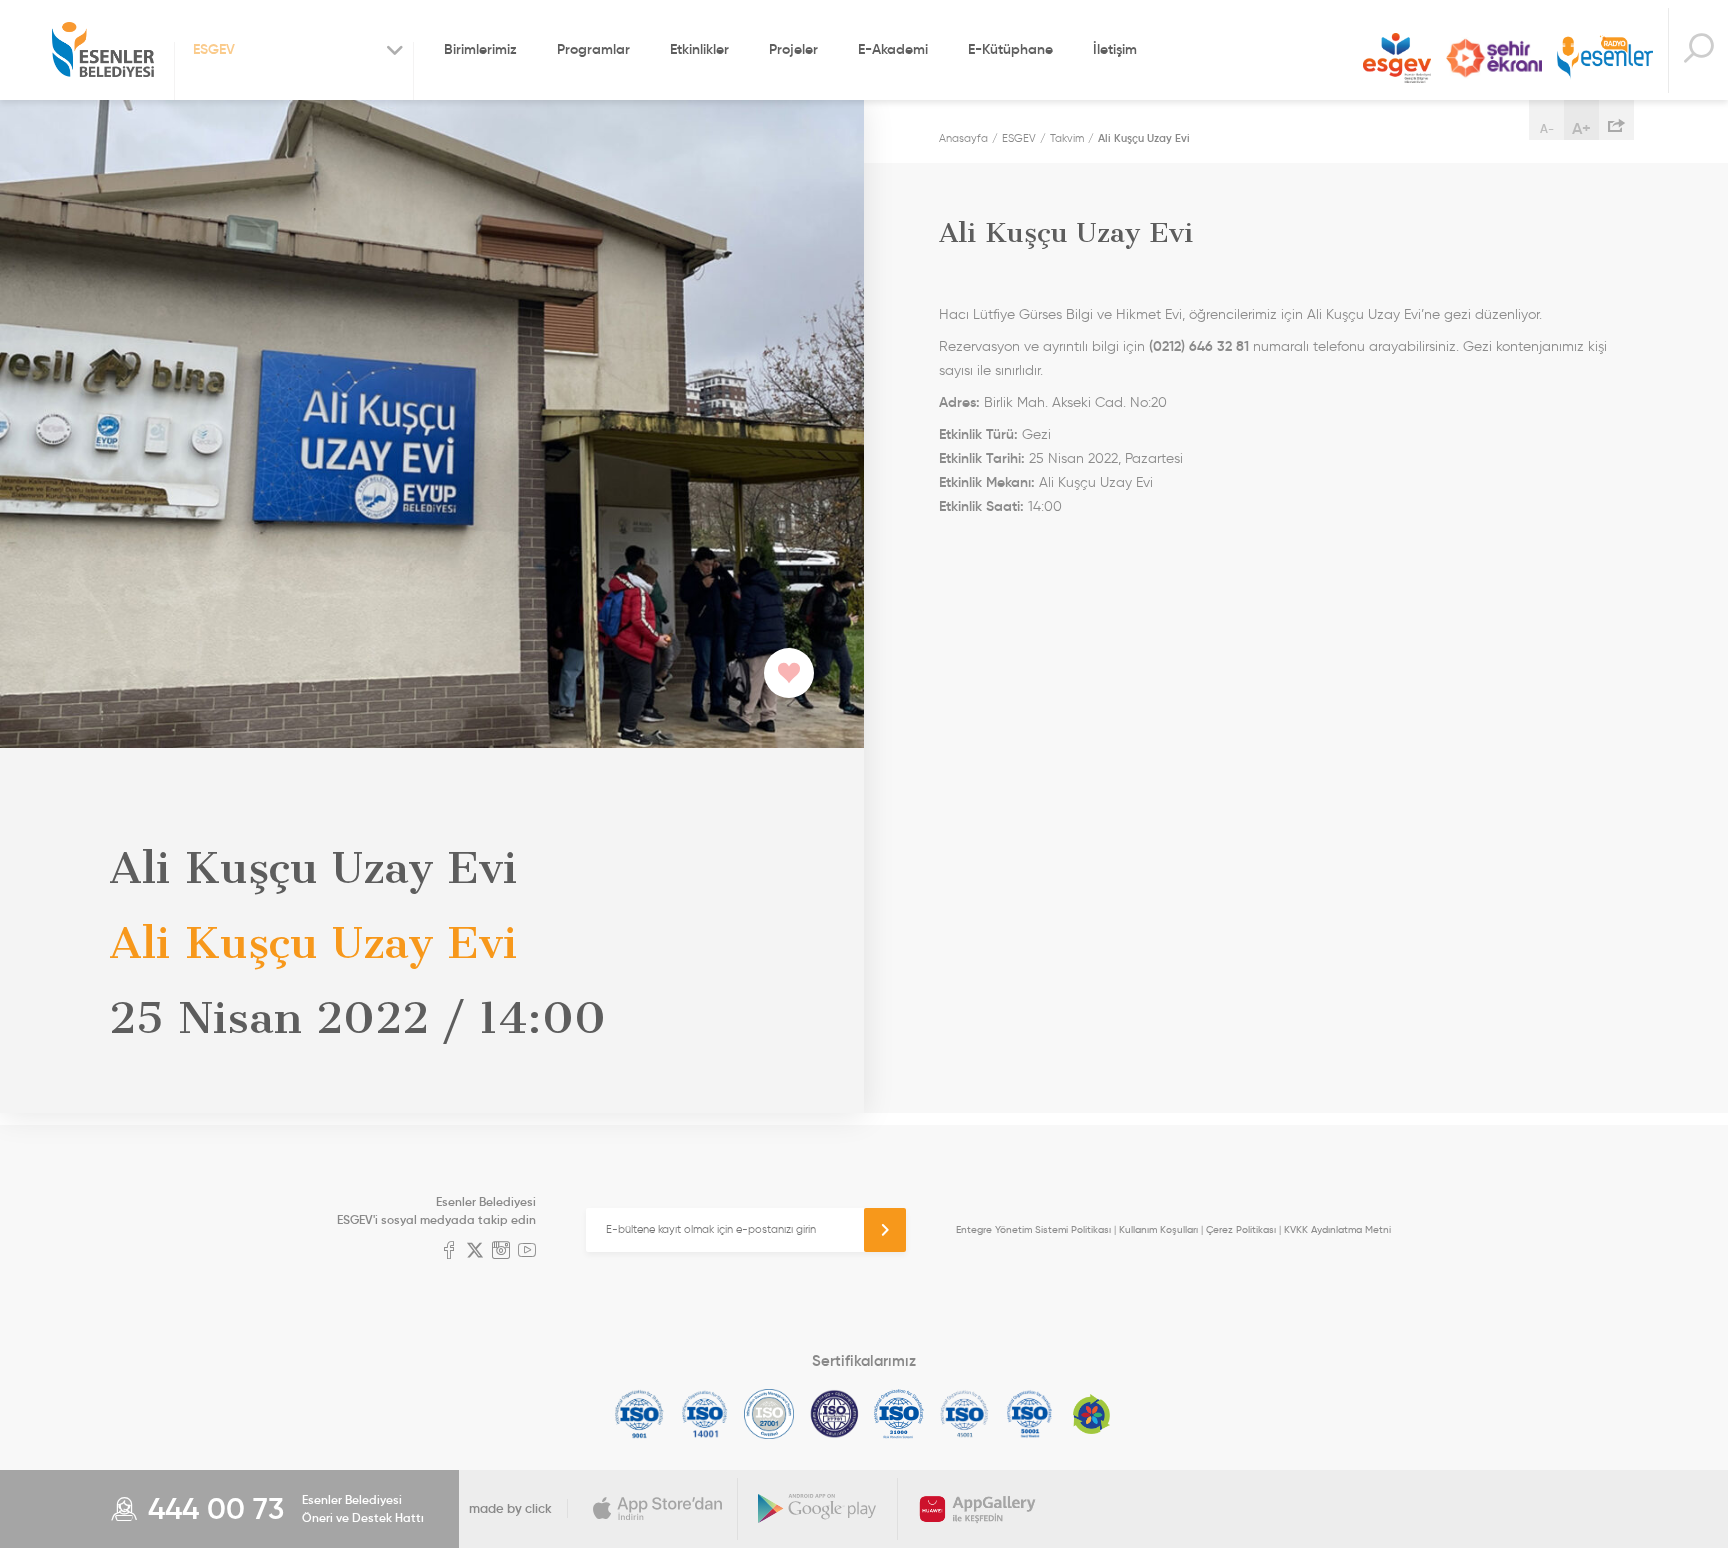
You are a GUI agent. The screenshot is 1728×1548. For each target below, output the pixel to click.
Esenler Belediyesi (103, 50)
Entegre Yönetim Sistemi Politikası (1033, 1229)
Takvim (1067, 138)
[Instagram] (501, 1252)
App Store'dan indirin (658, 1509)
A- (1547, 128)
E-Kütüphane (1010, 49)
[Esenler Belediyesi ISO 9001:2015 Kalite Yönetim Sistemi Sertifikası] (639, 1414)
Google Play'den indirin (818, 1509)
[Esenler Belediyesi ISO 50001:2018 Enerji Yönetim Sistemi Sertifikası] (1029, 1414)
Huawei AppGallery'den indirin (978, 1509)
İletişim (1115, 49)
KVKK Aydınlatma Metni (1337, 1229)
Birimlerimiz (480, 49)
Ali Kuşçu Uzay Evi (1144, 138)
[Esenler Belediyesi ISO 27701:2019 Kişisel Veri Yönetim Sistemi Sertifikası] (834, 1414)
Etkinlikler (699, 49)
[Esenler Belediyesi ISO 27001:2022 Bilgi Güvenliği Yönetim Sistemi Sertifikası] (769, 1414)
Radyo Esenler (1605, 58)
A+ (1581, 128)
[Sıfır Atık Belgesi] (1092, 1414)
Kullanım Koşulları (1158, 1229)
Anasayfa (963, 138)
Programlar (593, 49)
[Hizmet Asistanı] (1698, 50)
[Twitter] (475, 1252)
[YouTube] (527, 1252)
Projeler (793, 49)
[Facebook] (449, 1252)
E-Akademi (893, 49)
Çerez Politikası (1241, 1229)
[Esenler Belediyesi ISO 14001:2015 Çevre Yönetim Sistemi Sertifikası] (704, 1414)
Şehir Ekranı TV (1494, 58)
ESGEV (1397, 58)
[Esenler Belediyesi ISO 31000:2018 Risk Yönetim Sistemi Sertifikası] (899, 1414)
